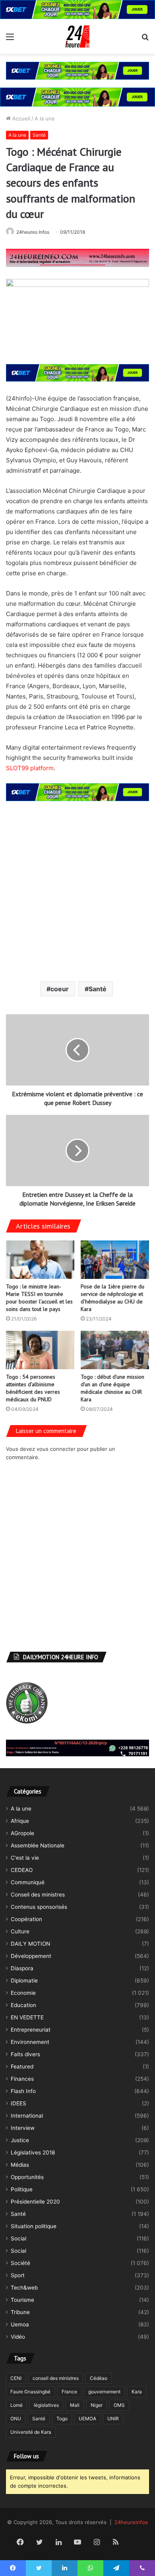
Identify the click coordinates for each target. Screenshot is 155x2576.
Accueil (20, 118)
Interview (23, 2128)
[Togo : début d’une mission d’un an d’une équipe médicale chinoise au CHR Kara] (115, 1350)
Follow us (26, 2456)
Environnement (30, 2042)
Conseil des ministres (38, 1895)
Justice (20, 2140)
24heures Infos (33, 232)
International (27, 2116)
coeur (60, 989)
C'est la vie (25, 1858)
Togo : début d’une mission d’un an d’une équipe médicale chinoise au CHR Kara (112, 1388)
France (69, 2392)
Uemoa (20, 2324)
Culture (20, 1931)
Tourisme (22, 2300)
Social (18, 2238)
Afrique (20, 1821)
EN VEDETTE (27, 2017)
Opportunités (27, 2177)
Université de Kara (31, 2432)
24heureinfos (131, 2522)
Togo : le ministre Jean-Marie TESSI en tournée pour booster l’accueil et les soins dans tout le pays (39, 1298)
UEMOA (87, 2419)
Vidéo (18, 2337)
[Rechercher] (145, 39)
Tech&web (24, 2288)
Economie (23, 1993)
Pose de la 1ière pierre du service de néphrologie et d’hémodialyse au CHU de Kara (112, 1298)
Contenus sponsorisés (39, 1907)
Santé (39, 135)
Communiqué (28, 1882)
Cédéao (99, 2378)
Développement (31, 1956)
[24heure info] (77, 36)
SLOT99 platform (30, 768)
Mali (75, 2405)
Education (23, 2005)
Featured (22, 2067)
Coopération (26, 1919)
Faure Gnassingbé (30, 2392)
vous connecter (56, 1449)
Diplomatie (24, 1981)
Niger (97, 2405)
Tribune (20, 2312)
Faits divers (25, 2054)
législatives (46, 2405)
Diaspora (22, 1968)
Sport (18, 2275)
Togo (62, 2419)
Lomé (16, 2405)
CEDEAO (22, 1870)
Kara (137, 2392)
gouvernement (104, 2392)
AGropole (22, 1833)
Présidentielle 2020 (35, 2202)
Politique (22, 2189)
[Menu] (10, 39)
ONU (16, 2419)
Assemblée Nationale (38, 1845)
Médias (20, 2165)
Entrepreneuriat (31, 2030)
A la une (45, 118)
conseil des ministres (56, 2378)
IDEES (18, 2103)
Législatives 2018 (33, 2152)
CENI (16, 2378)
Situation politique (34, 2226)
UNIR (113, 2419)
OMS (119, 2405)
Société (20, 2263)
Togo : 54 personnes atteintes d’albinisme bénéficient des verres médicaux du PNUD (33, 1388)
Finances (22, 2079)
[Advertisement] (77, 890)
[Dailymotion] (135, 2543)
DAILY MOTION (30, 1944)
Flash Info (23, 2091)
